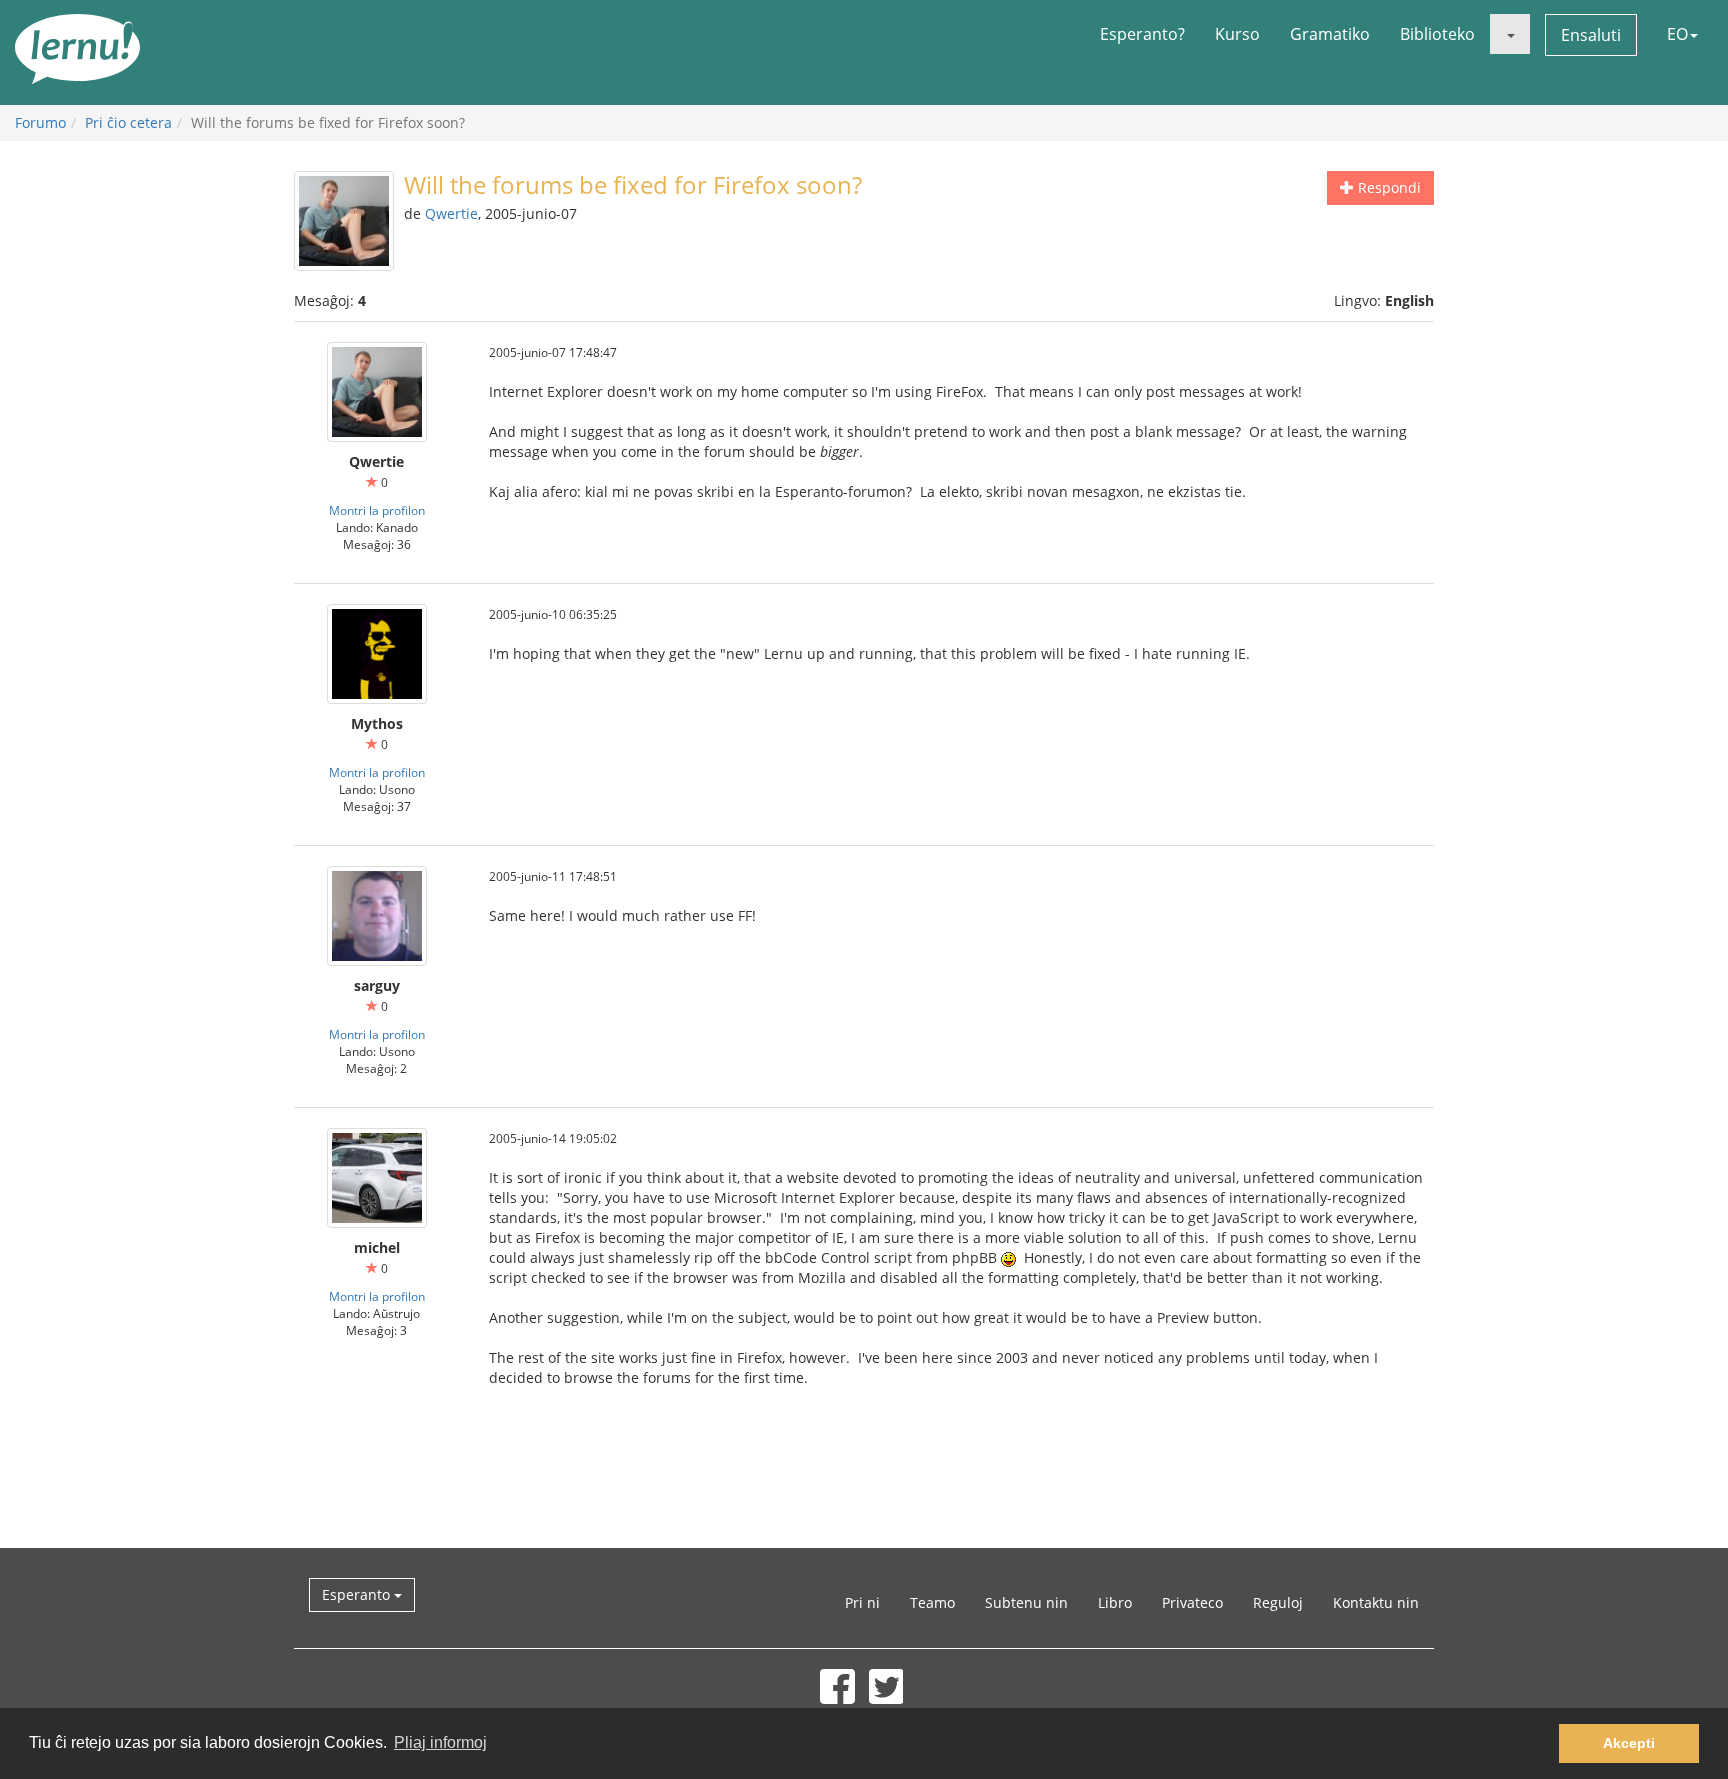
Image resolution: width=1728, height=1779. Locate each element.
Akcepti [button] (1629, 1743)
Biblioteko (1437, 34)
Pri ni (862, 1602)
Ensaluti (1591, 35)
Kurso (1237, 34)
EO (1677, 34)
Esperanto (358, 1594)
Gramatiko (1330, 34)
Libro (1115, 1602)
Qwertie (451, 213)
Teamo (932, 1602)
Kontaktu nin (1376, 1602)
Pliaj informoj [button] (440, 1742)
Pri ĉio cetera (128, 122)
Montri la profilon (377, 510)
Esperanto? (1142, 34)
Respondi (1387, 187)
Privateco (1192, 1602)
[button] (1510, 34)
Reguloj (1278, 1602)
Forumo (40, 122)
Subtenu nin (1026, 1602)
